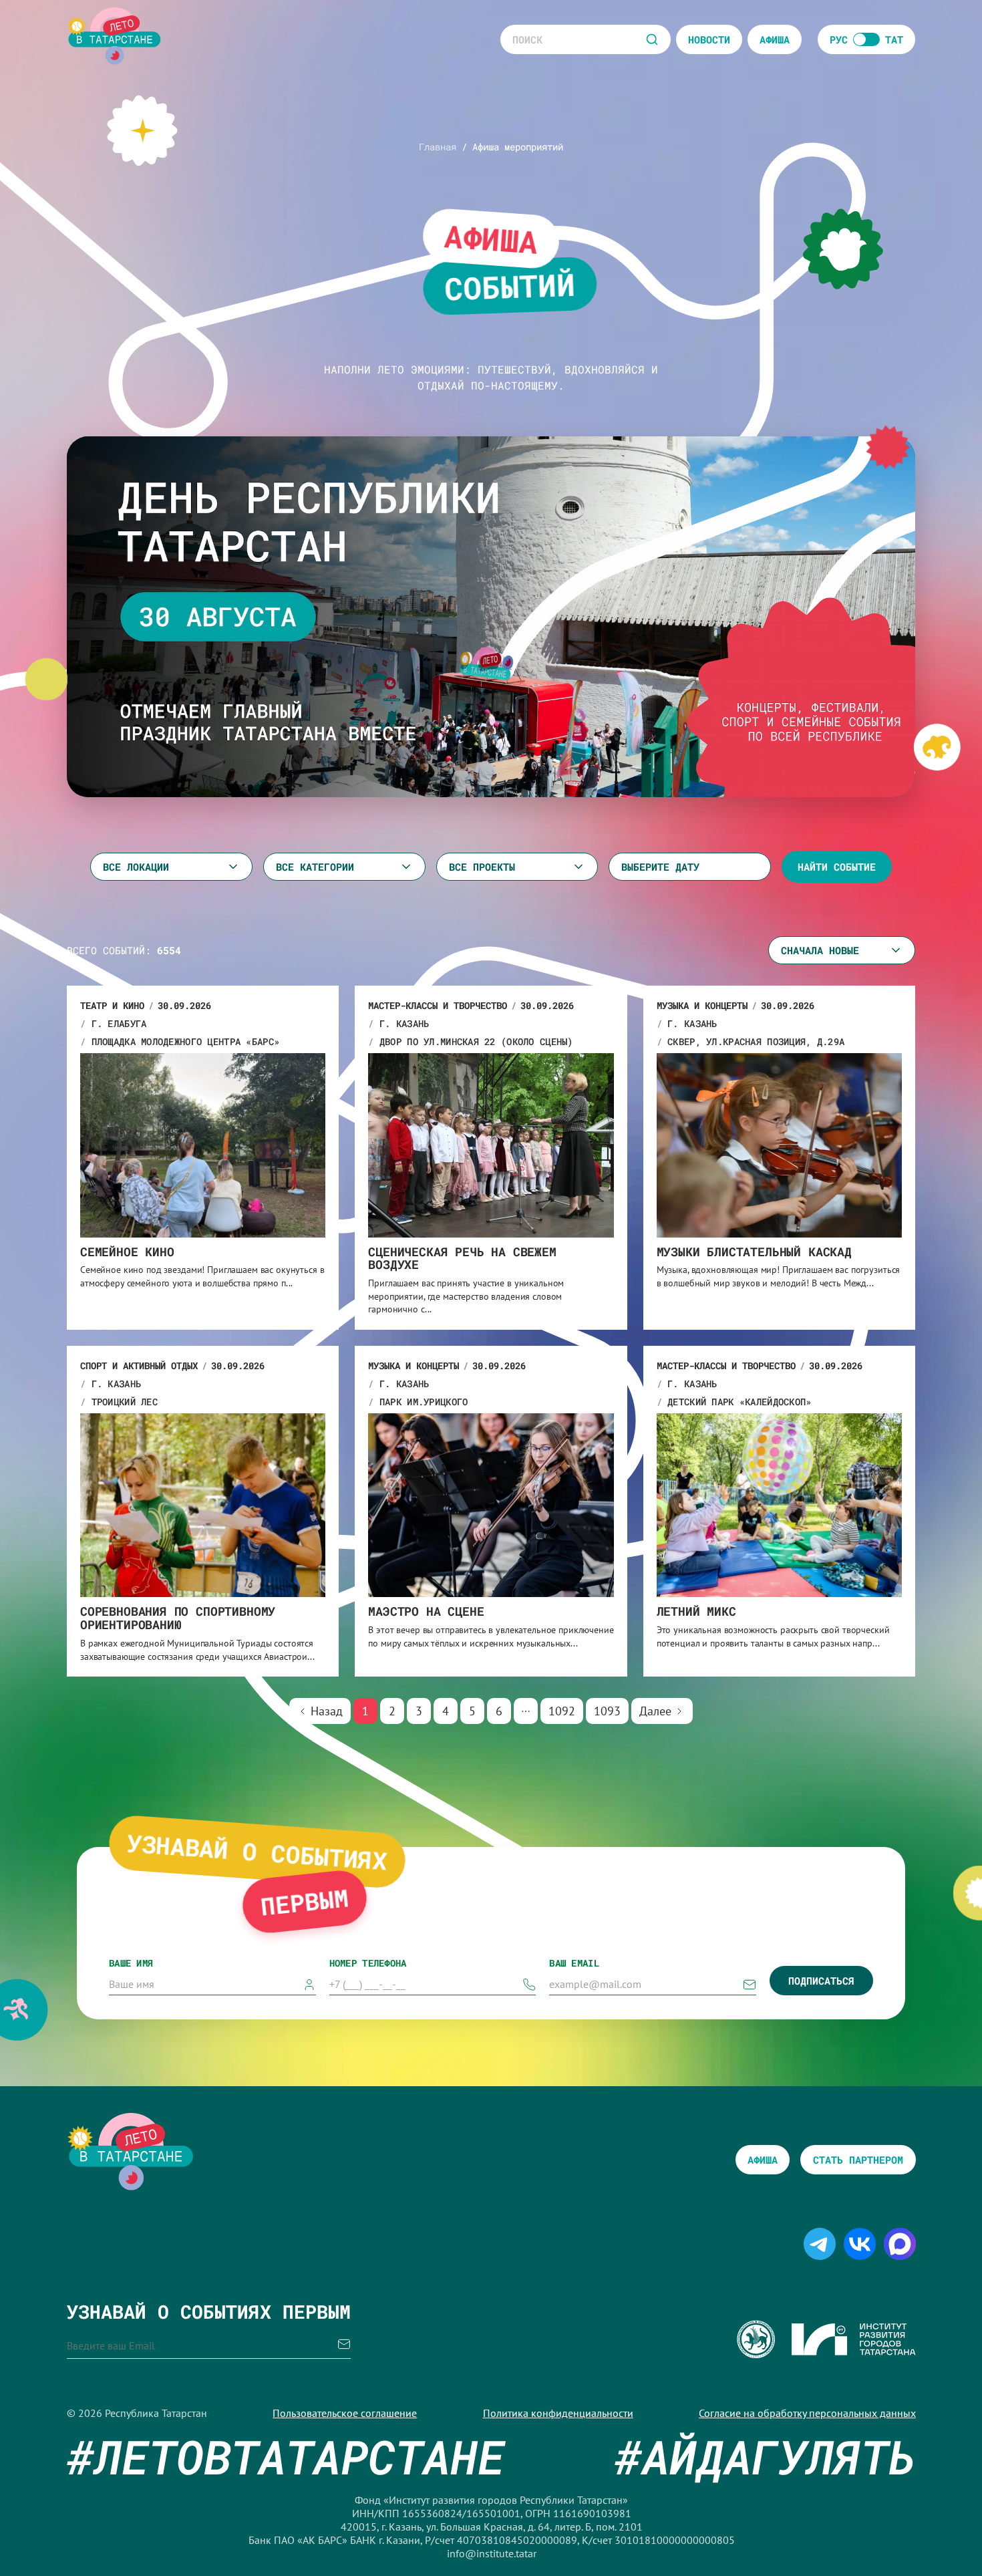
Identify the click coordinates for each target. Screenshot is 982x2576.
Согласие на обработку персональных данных (807, 2413)
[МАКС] (900, 2253)
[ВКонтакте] (860, 2253)
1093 (607, 1711)
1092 (562, 1711)
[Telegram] (820, 2253)
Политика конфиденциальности (558, 2413)
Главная (438, 147)
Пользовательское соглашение (345, 2413)
